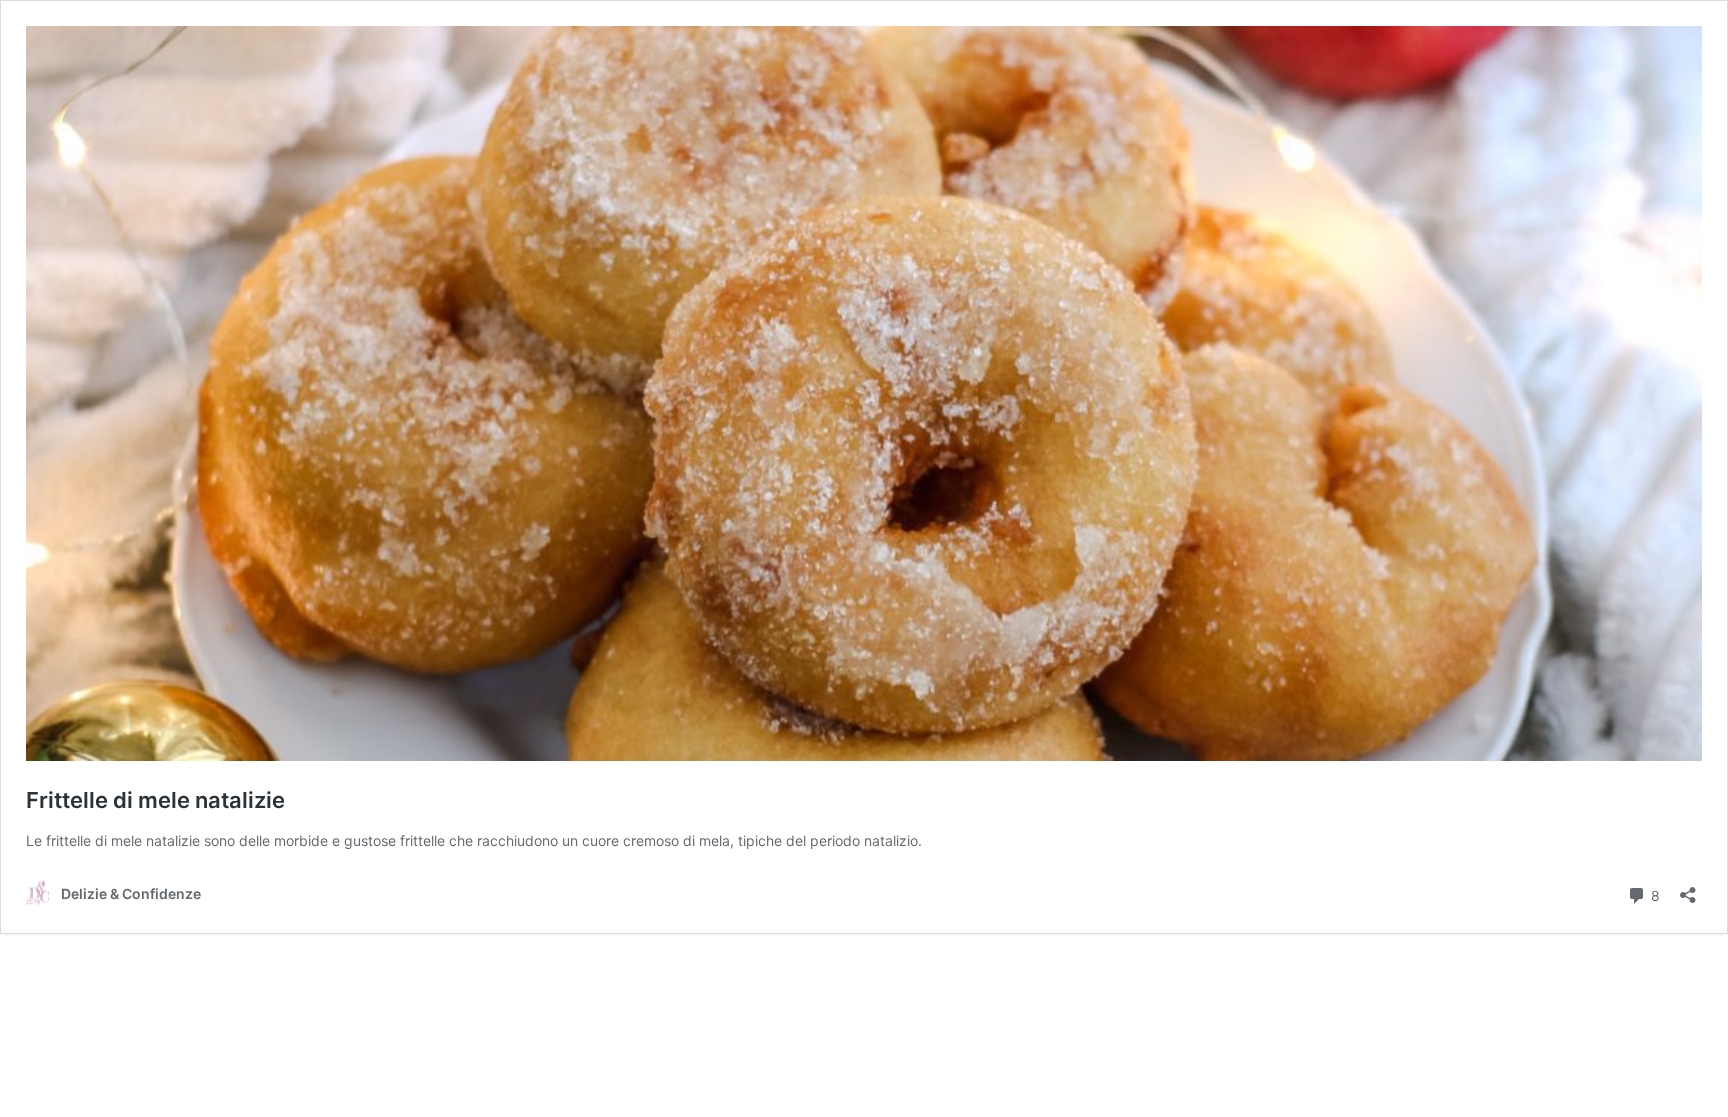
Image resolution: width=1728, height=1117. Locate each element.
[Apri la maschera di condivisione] (1688, 888)
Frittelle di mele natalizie (155, 800)
